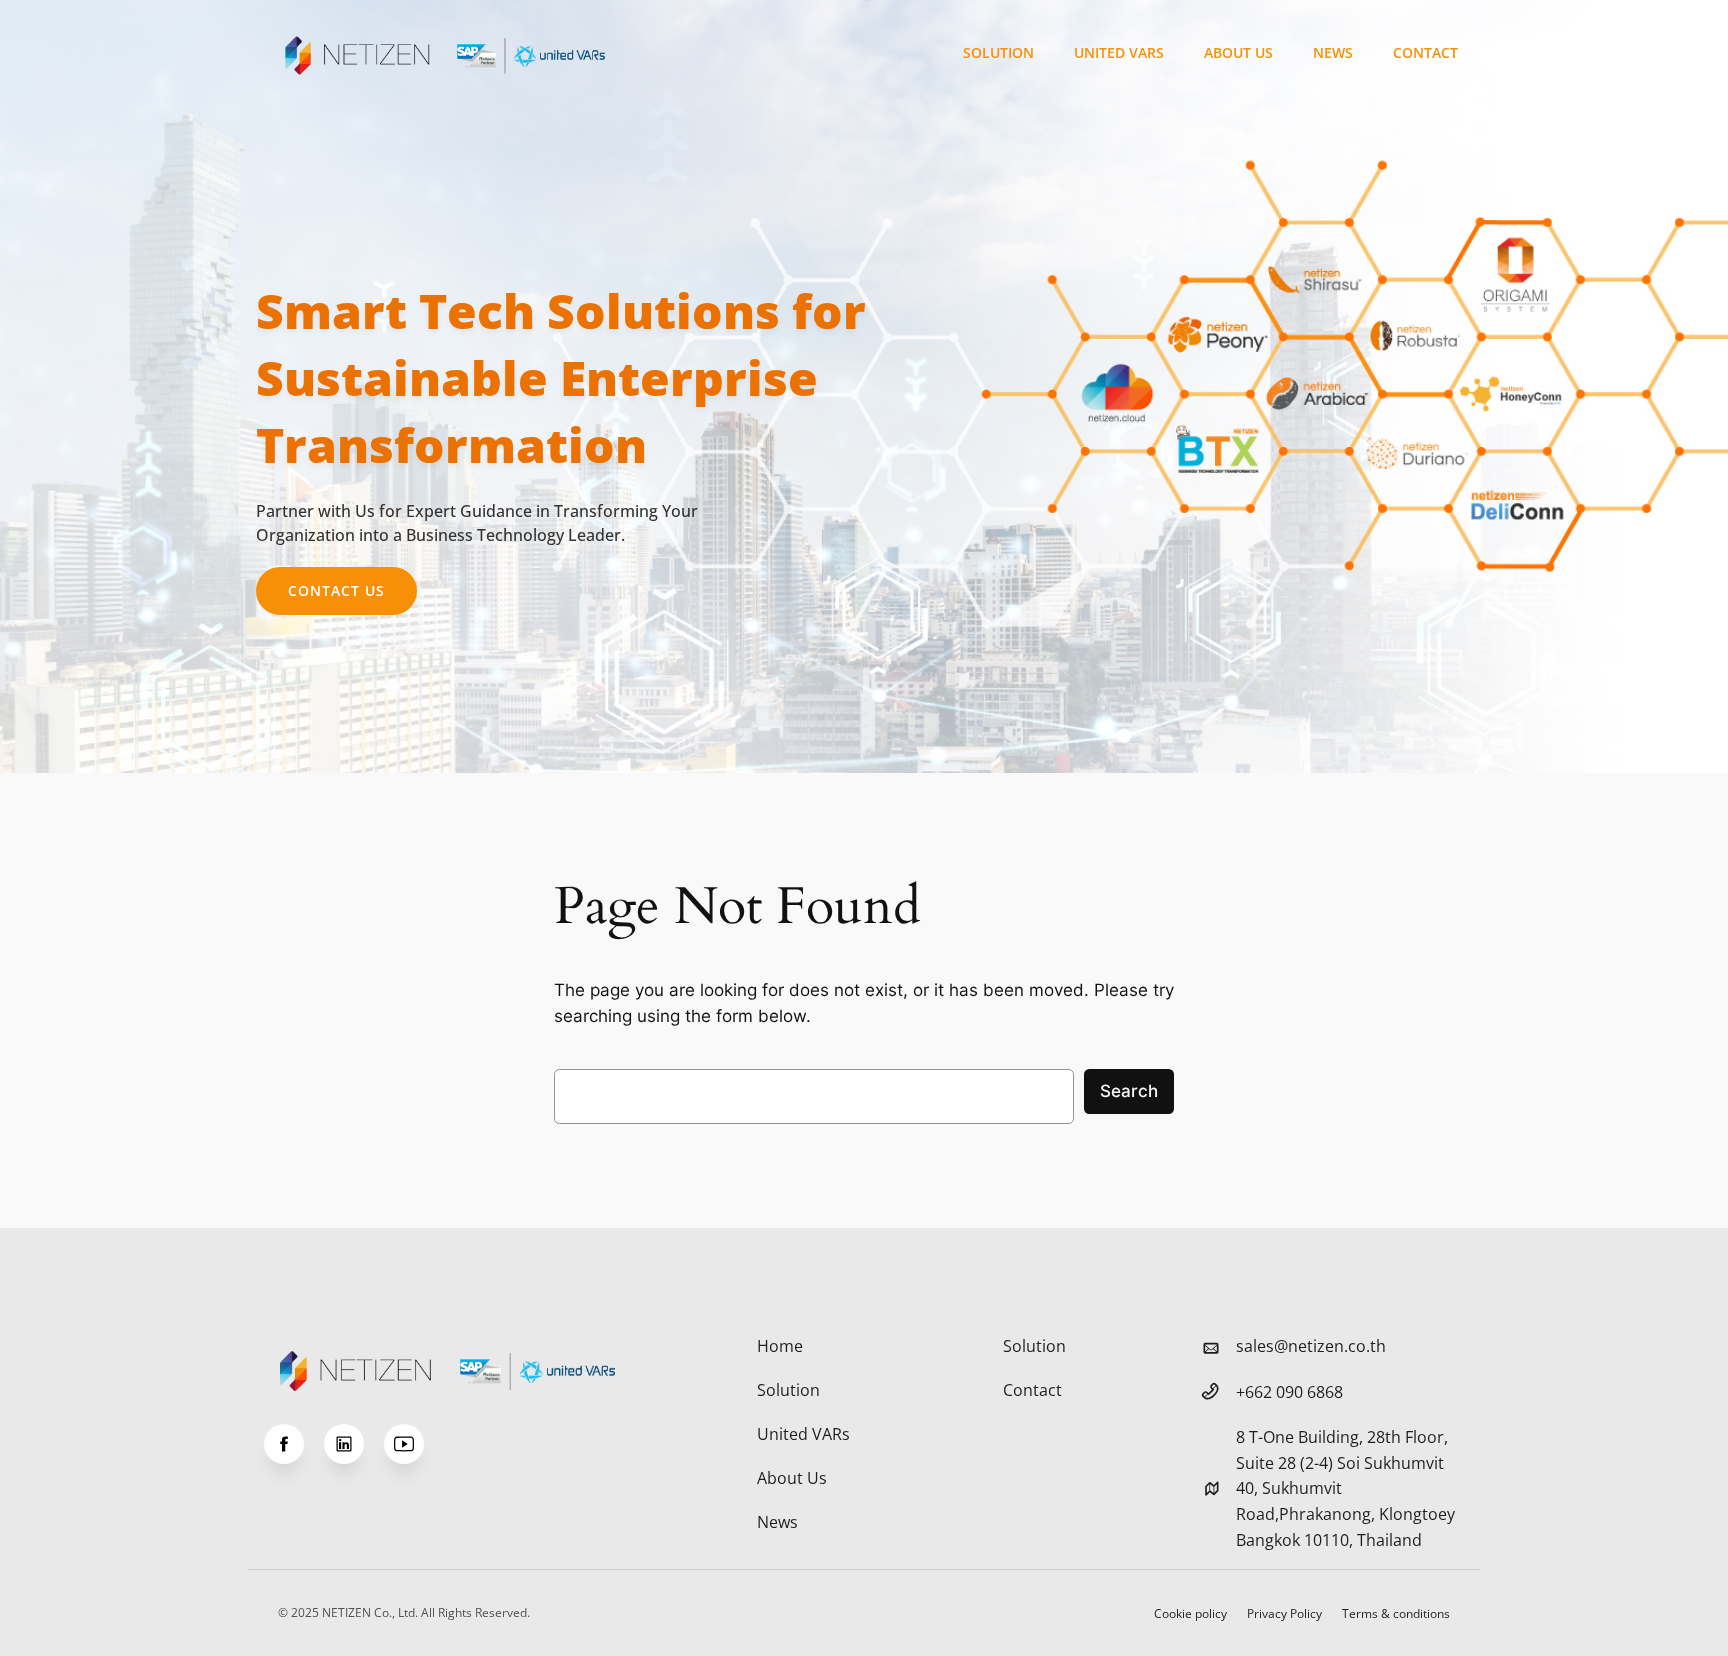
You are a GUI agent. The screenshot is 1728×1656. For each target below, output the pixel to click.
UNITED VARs (1119, 52)
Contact (1425, 52)
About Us (1238, 52)
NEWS (1333, 52)
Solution (998, 52)
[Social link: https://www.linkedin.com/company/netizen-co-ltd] (354, 1444)
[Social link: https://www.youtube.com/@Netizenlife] (414, 1444)
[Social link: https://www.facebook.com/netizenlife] (294, 1444)
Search (1129, 1091)
